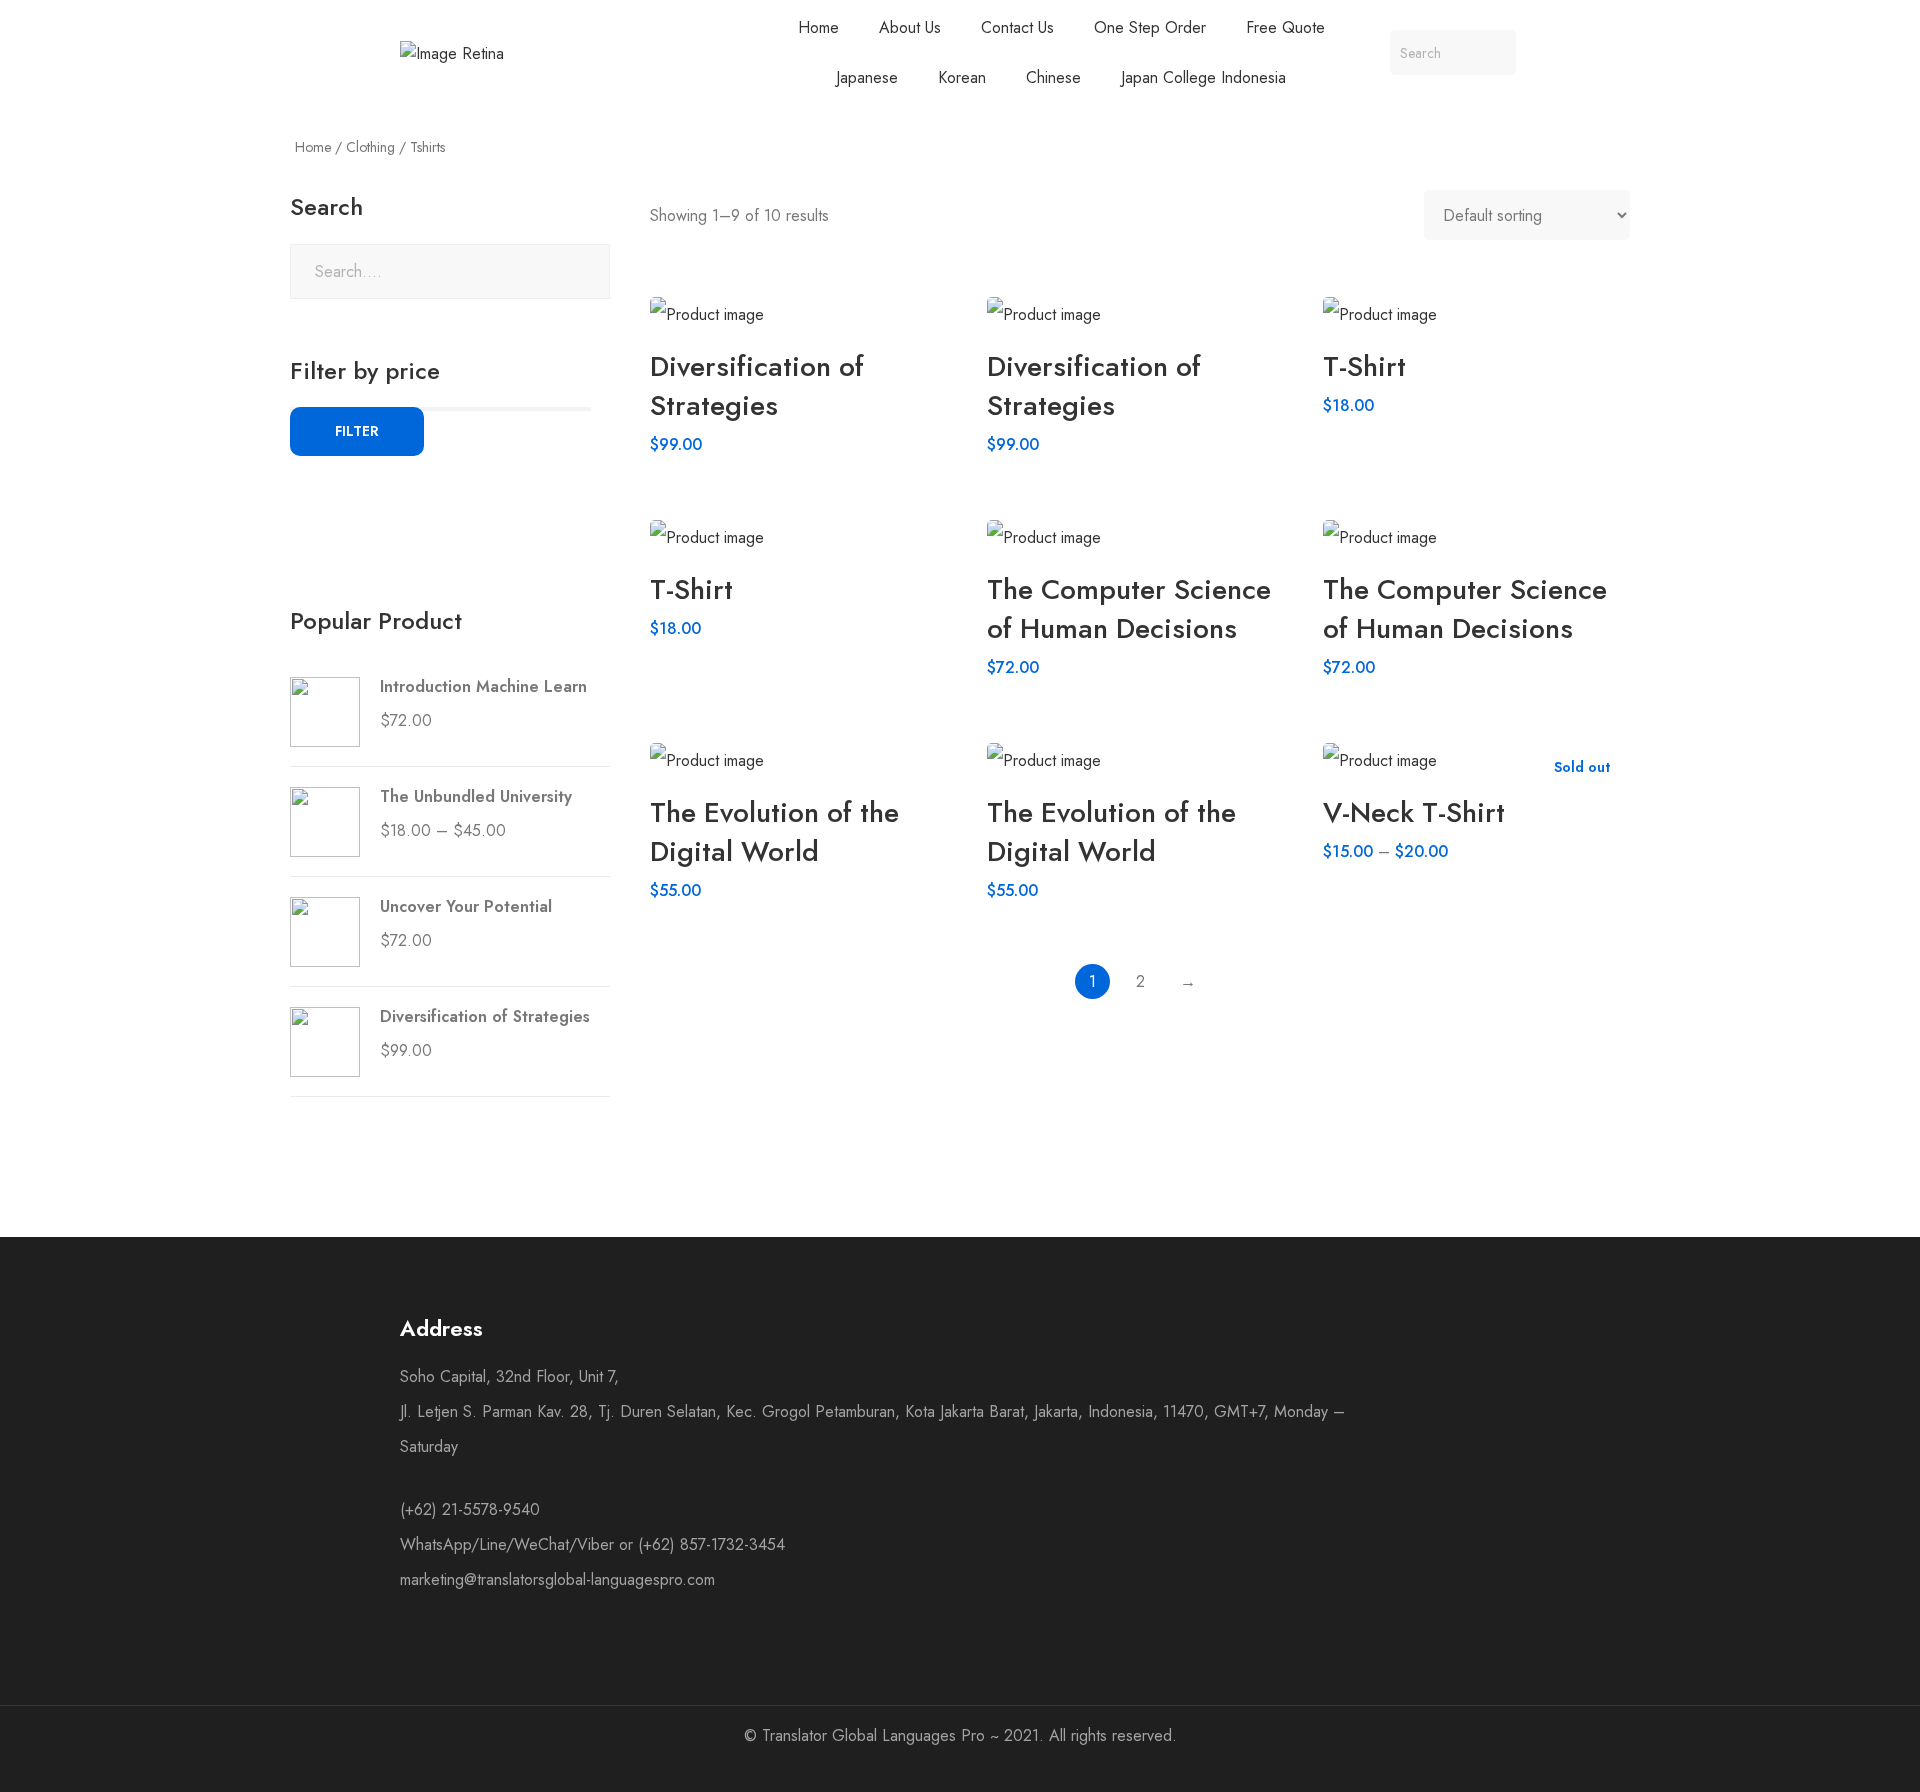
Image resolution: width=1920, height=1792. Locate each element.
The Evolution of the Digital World (774, 832)
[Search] (1493, 52)
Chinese (1053, 77)
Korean (962, 77)
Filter (357, 431)
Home (818, 27)
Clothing (370, 147)
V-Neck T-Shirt (1414, 812)
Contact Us (1017, 27)
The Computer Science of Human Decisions (1129, 609)
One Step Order (1150, 27)
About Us (910, 27)
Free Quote (1285, 27)
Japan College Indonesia (1203, 77)
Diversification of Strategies (757, 386)
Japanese (867, 77)
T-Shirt (1364, 366)
